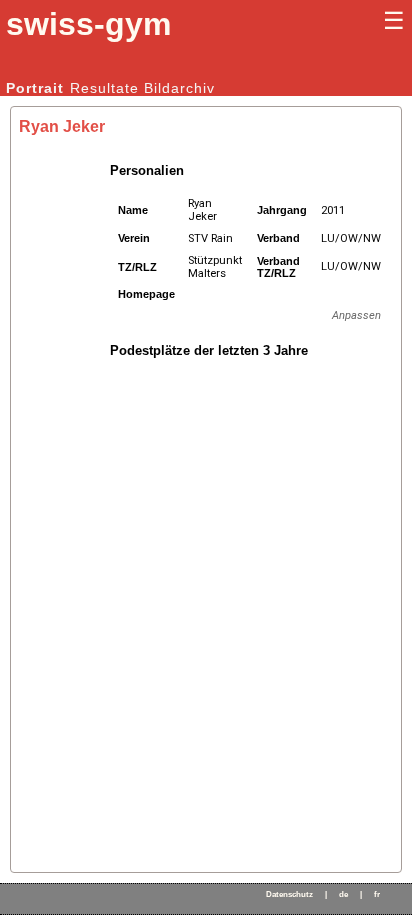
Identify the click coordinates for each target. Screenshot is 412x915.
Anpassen (356, 315)
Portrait (35, 88)
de (343, 894)
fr (377, 894)
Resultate (104, 88)
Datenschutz (289, 894)
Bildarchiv (179, 88)
